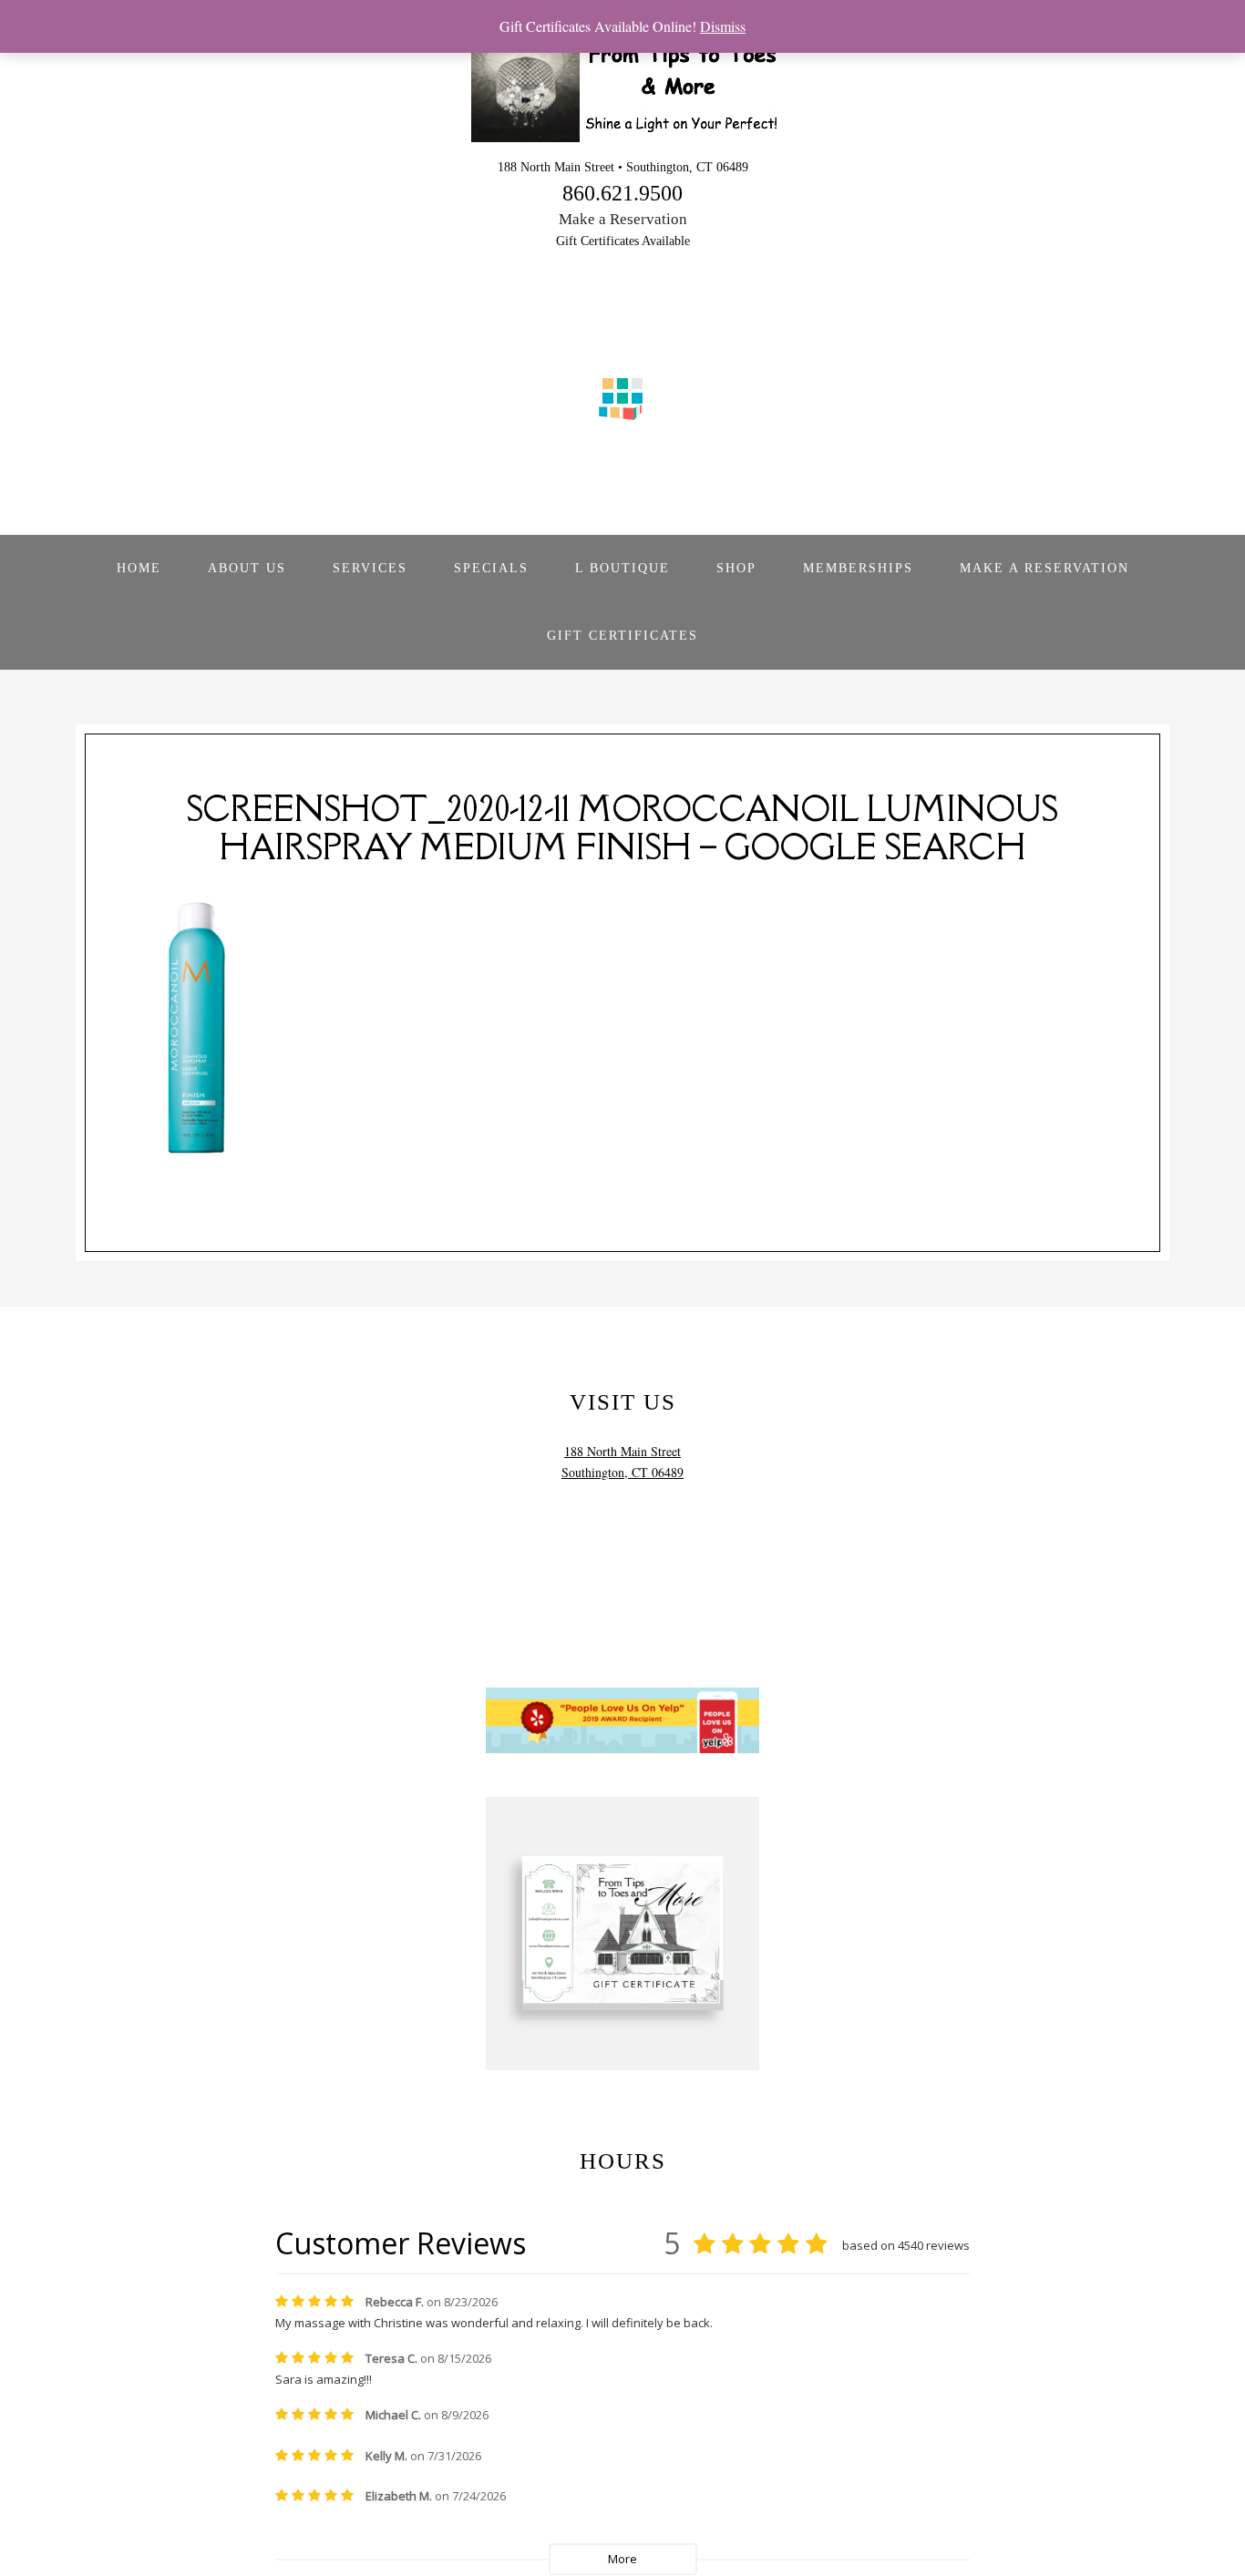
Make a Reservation (623, 219)
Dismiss (723, 26)
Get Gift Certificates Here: (623, 2125)
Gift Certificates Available (623, 241)
